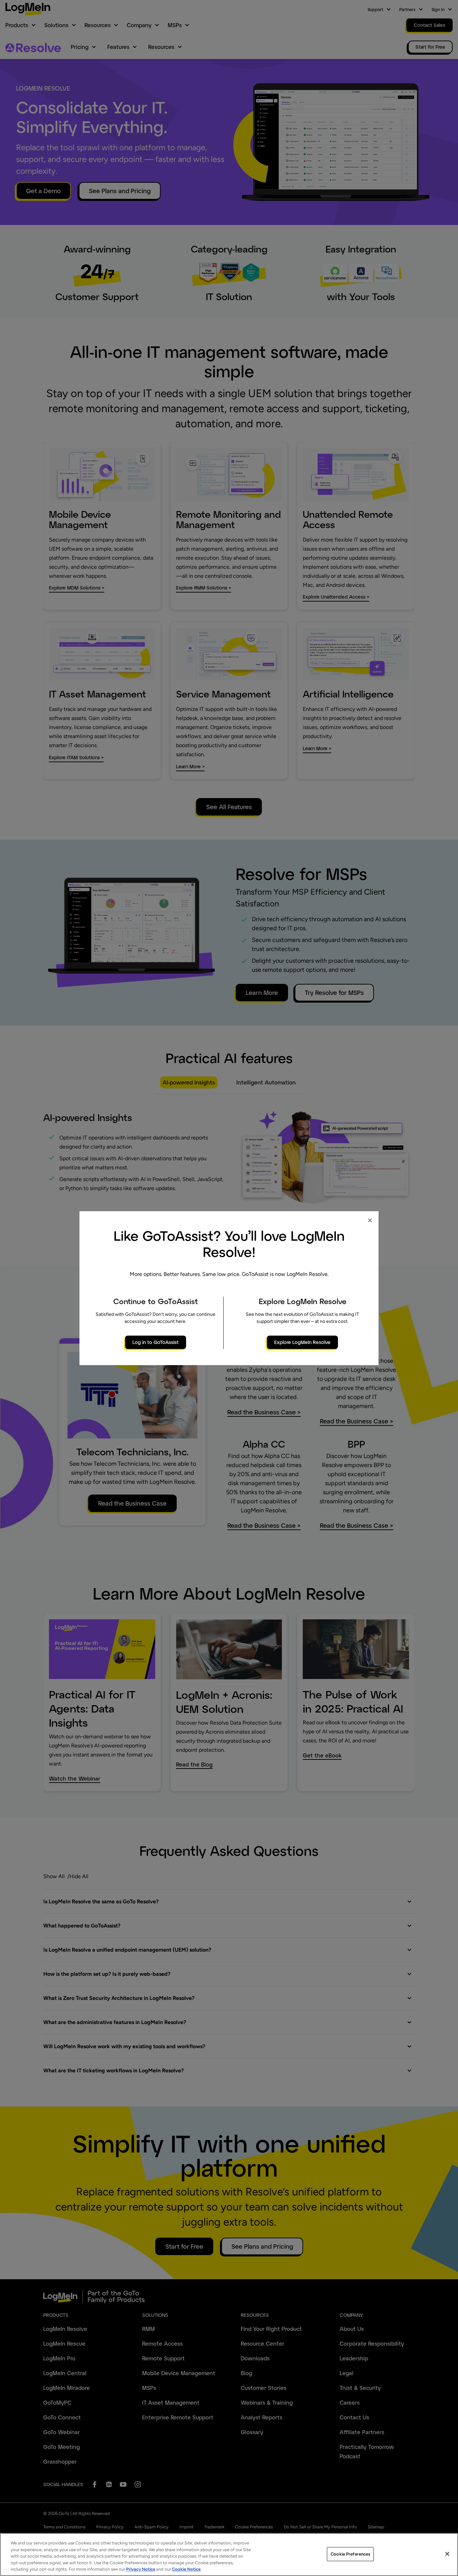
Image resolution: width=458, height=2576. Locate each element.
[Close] (447, 2554)
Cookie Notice (186, 2569)
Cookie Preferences (350, 2554)
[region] (229, 2555)
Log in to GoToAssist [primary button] (156, 1342)
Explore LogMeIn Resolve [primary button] (302, 1342)
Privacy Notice (141, 2569)
